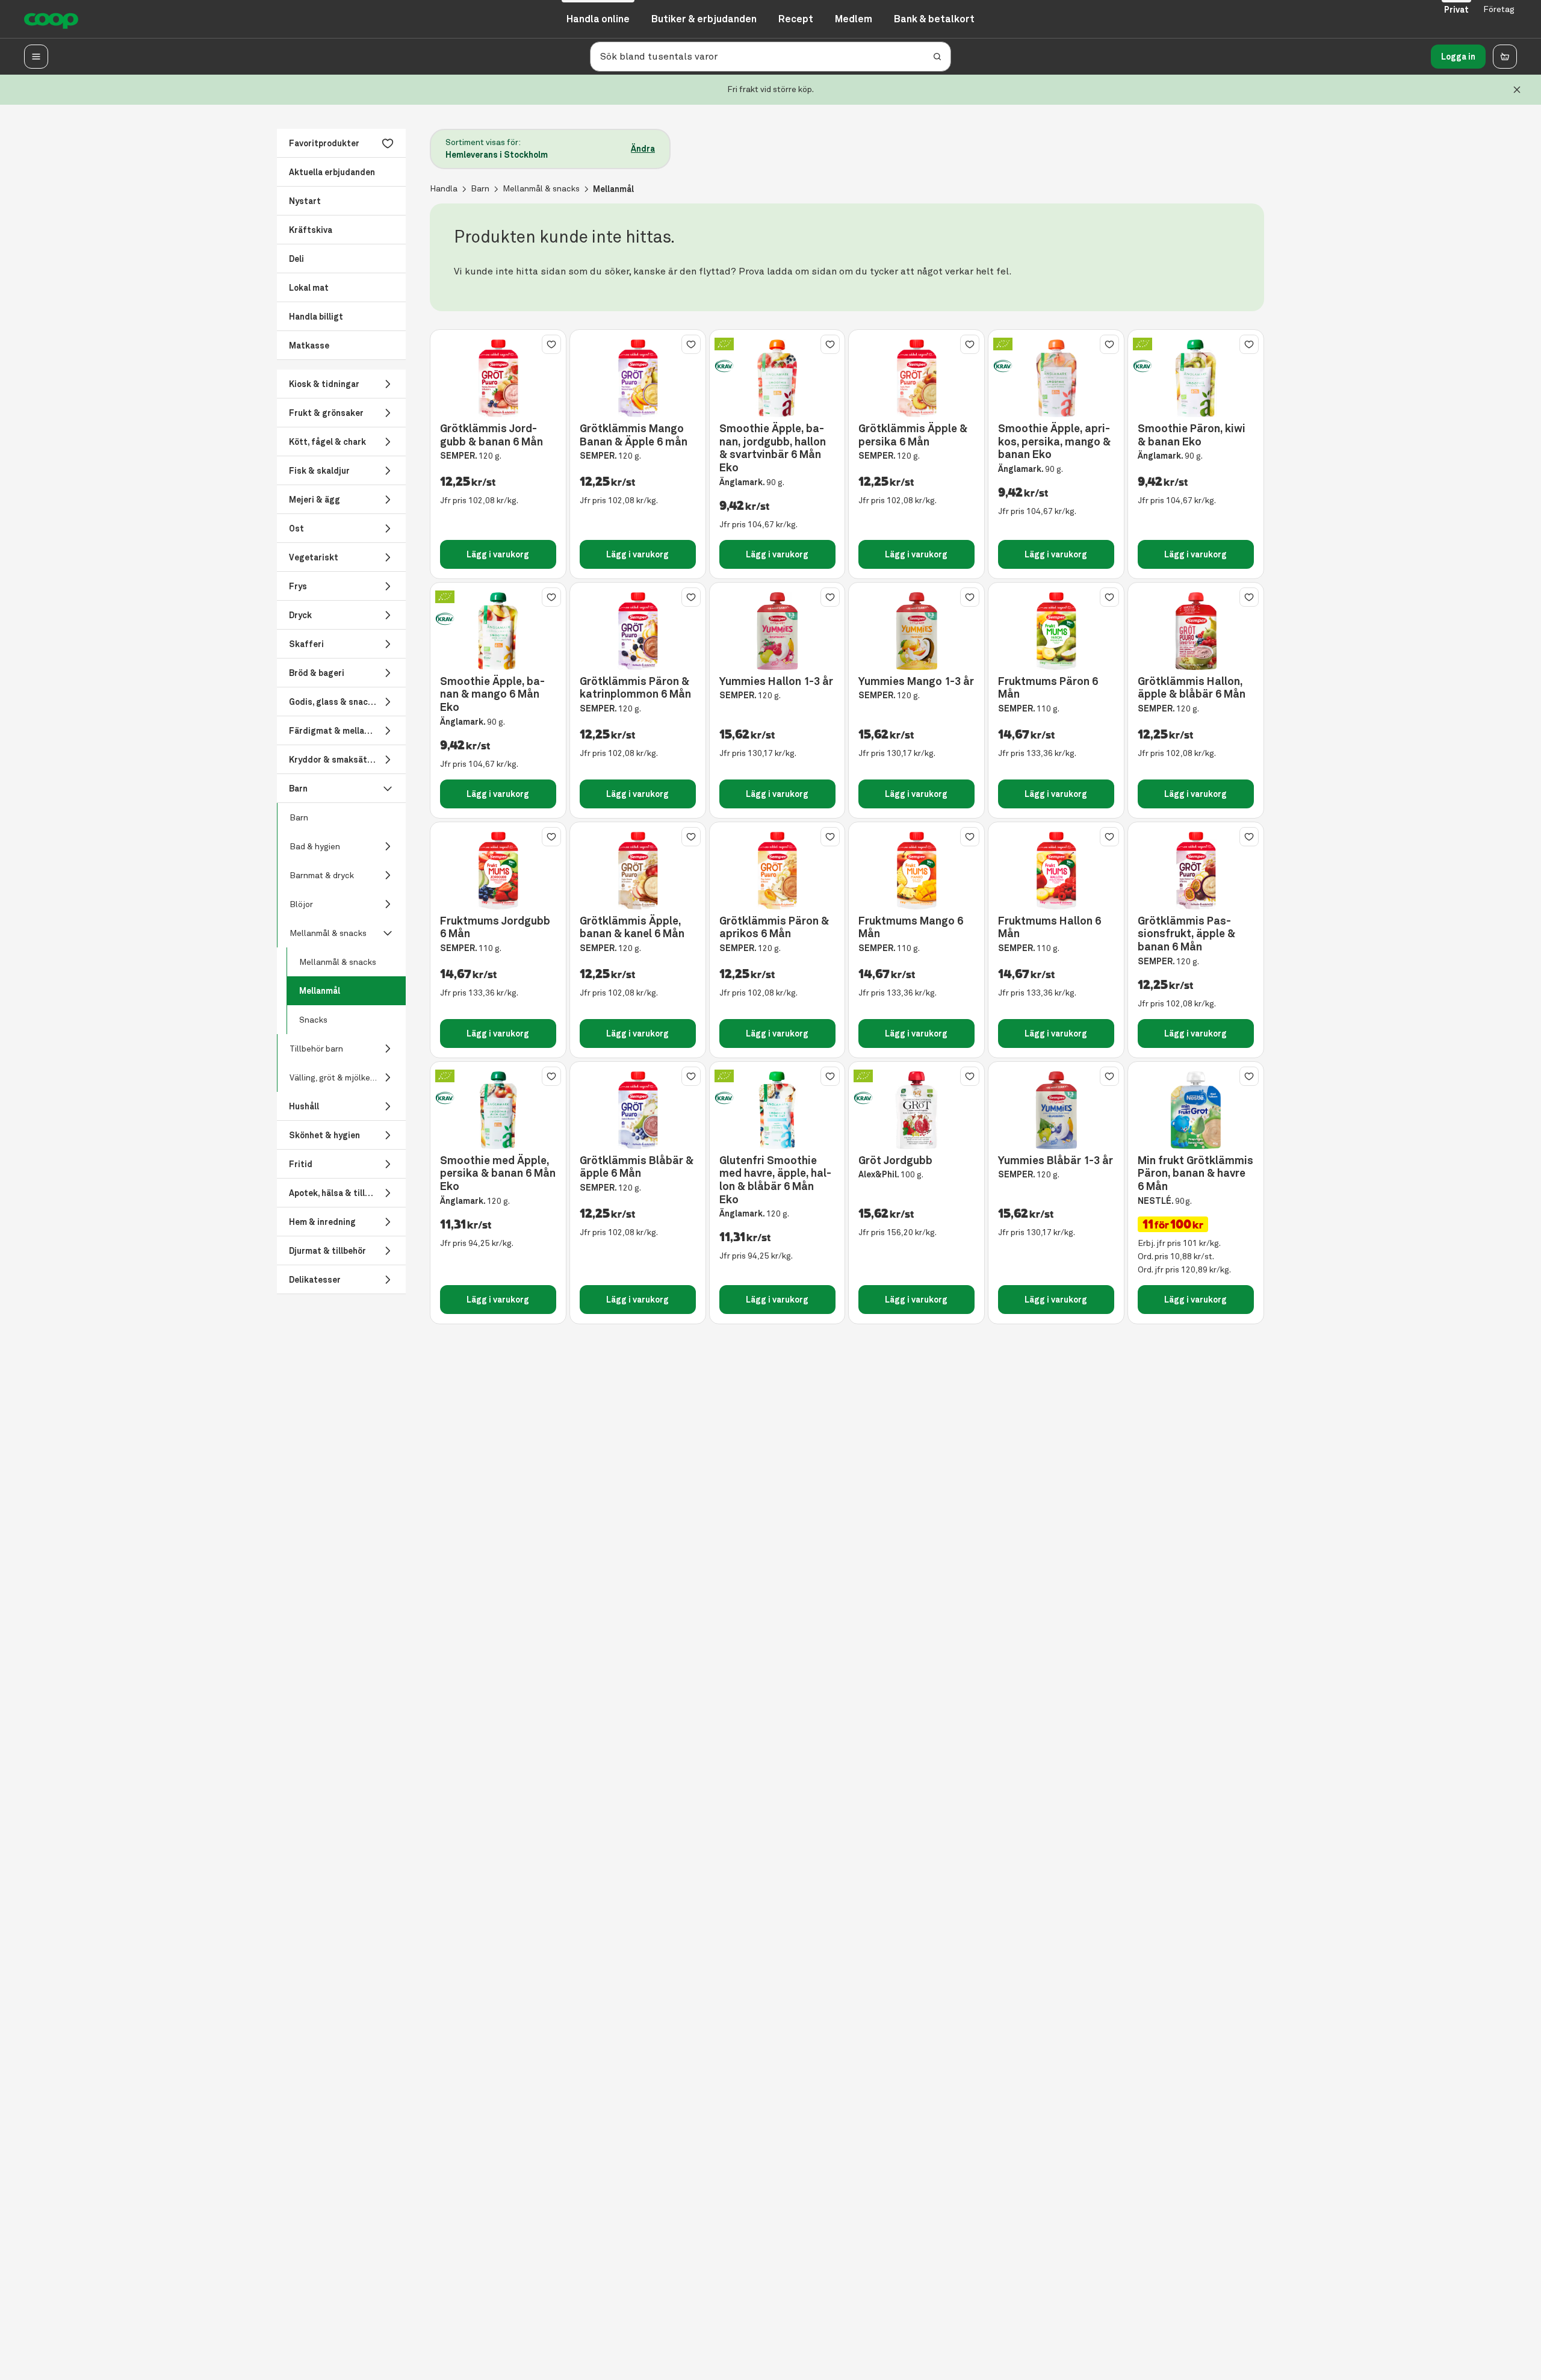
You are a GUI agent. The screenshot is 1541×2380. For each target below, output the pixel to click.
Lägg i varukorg (498, 554)
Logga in (1458, 57)
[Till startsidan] (51, 19)
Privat (1456, 10)
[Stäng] (1517, 90)
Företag (1499, 9)
